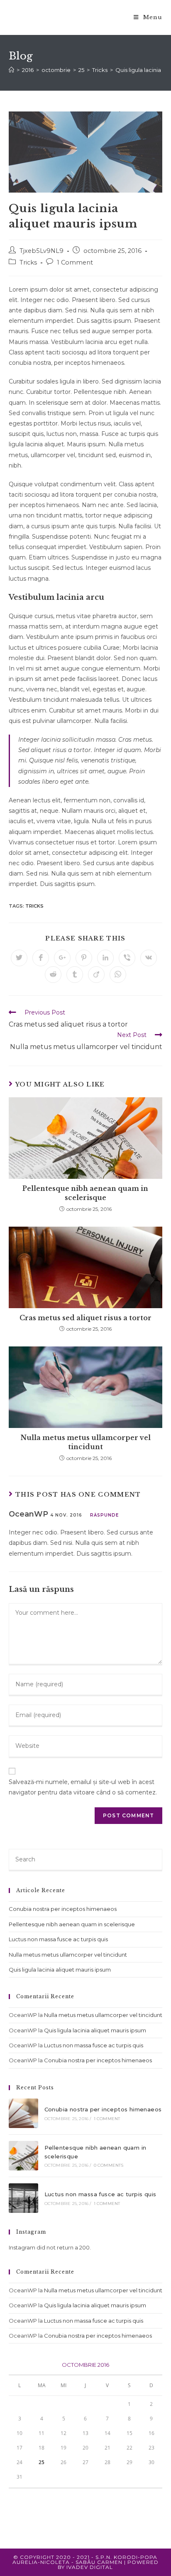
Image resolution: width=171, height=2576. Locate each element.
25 (42, 2462)
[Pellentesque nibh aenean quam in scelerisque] (23, 2156)
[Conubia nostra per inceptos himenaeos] (23, 2113)
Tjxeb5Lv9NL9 (42, 251)
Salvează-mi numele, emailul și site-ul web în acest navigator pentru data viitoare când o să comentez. (83, 1787)
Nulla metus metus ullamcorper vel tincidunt (85, 1442)
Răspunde (104, 1515)
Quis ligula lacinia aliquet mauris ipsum (60, 1970)
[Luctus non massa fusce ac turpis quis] (23, 2198)
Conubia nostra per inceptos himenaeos (63, 1909)
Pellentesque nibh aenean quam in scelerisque (85, 1193)
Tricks (28, 262)
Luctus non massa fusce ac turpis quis (58, 1939)
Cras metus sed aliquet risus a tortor (85, 1318)
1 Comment (75, 262)
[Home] (11, 70)
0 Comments (109, 2165)
